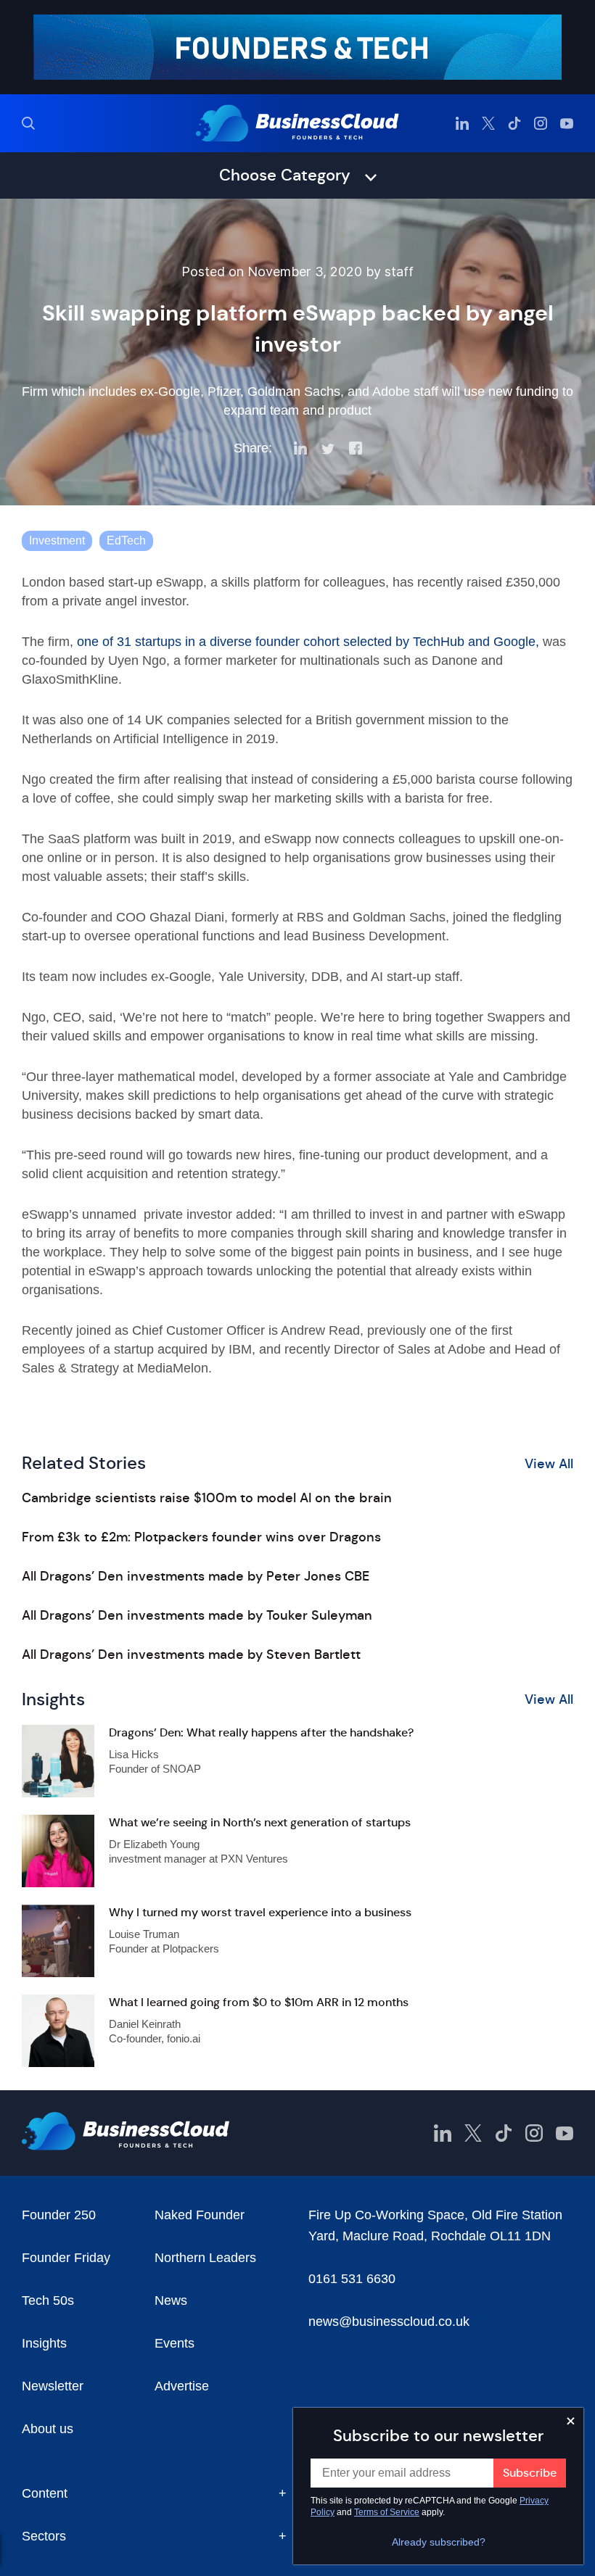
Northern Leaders (205, 2258)
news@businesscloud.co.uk (389, 2322)
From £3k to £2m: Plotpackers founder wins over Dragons (201, 1537)
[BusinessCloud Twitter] (488, 123)
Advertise (182, 2386)
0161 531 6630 (352, 2279)
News (171, 2300)
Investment (57, 541)
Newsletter (53, 2386)
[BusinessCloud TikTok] (514, 123)
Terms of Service (387, 2512)
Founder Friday (66, 2258)
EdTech (126, 541)
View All (549, 1464)
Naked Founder (200, 2215)
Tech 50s (48, 2300)
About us (48, 2429)
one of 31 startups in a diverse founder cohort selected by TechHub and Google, (308, 642)
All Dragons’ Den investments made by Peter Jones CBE (196, 1576)
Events (175, 2343)
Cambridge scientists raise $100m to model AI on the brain (207, 1498)
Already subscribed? (439, 2542)
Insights (44, 2343)
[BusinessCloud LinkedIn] (462, 123)
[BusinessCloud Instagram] (541, 123)
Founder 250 (59, 2215)
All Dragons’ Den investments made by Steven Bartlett (191, 1654)
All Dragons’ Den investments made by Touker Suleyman (197, 1615)
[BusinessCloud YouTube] (567, 123)
